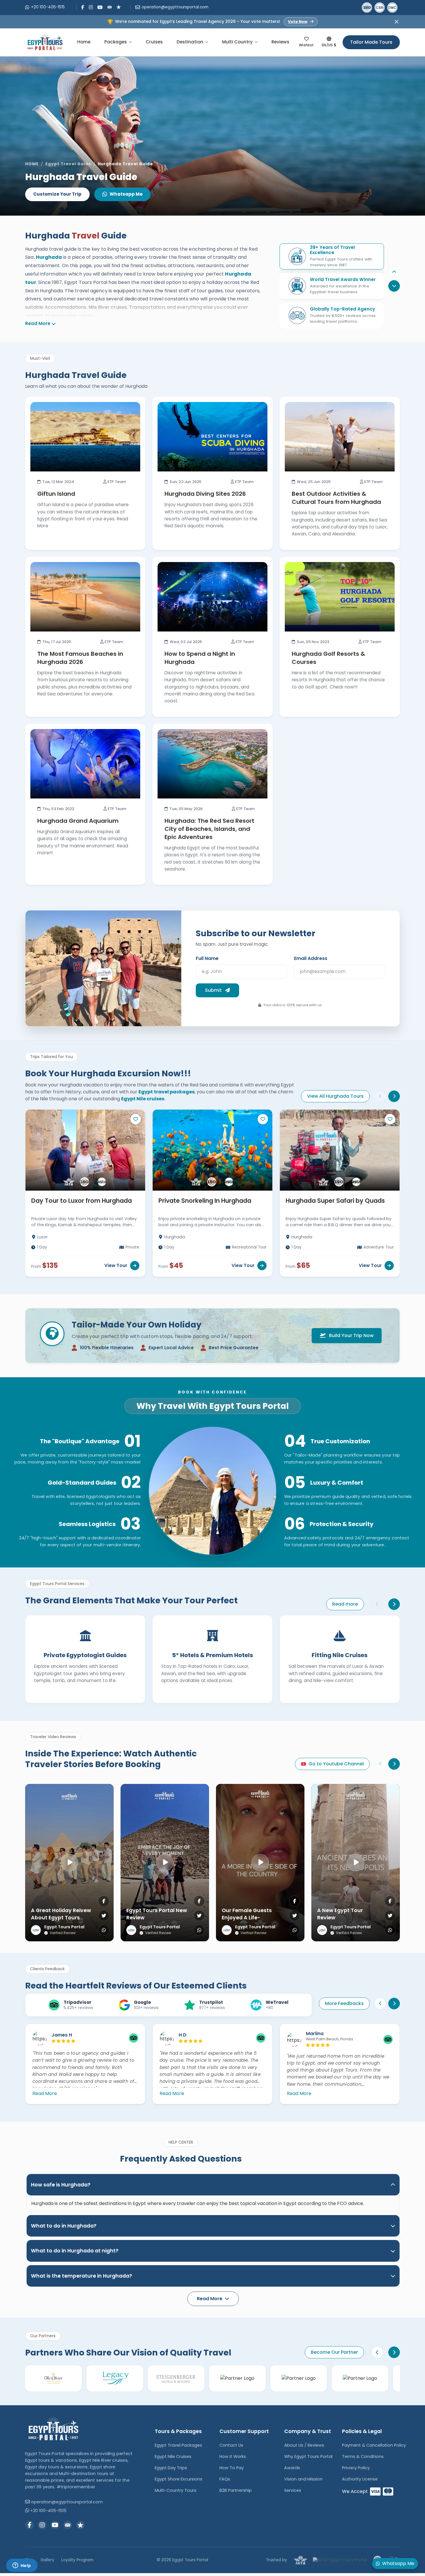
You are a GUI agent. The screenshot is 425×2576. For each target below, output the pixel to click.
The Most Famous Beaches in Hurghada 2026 (80, 658)
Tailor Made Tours (371, 42)
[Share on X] (104, 1916)
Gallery (47, 2560)
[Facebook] (83, 7)
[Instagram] (91, 7)
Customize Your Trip (57, 194)
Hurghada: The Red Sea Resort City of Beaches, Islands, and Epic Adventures (209, 829)
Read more (345, 1604)
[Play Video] (69, 1863)
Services (293, 2490)
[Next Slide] (394, 1096)
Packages (116, 42)
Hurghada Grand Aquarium (78, 821)
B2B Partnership (236, 2490)
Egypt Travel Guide (68, 164)
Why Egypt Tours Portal (308, 2456)
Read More (38, 323)
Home (84, 42)
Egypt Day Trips (171, 2468)
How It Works (233, 2456)
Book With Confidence (212, 1392)
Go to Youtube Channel (336, 1764)
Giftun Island (56, 494)
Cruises (154, 42)
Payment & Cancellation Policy (374, 2445)
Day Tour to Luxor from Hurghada (82, 1201)
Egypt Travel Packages (178, 2445)
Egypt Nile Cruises (173, 2456)
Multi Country (237, 42)
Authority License (360, 2479)
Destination (190, 42)
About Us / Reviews (304, 2445)
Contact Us (231, 2445)
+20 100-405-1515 (48, 7)
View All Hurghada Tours (335, 1096)
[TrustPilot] (119, 7)
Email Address (311, 958)
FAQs (225, 2479)
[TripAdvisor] (110, 7)
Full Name (207, 958)
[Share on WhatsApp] (104, 1930)
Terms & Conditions (363, 2456)
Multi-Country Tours (175, 2490)
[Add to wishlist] (136, 1119)
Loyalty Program (77, 2560)
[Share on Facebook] (104, 1901)
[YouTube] (100, 7)
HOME (32, 164)
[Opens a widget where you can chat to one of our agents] (22, 2566)
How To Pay (232, 2468)
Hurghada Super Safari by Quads (335, 1201)
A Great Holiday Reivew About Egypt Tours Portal (61, 1917)
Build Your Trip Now (351, 1335)
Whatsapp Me (126, 194)
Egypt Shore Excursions (179, 2479)
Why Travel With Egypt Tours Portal (213, 1406)
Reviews (280, 42)
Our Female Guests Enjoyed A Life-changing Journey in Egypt (249, 1921)
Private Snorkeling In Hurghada (205, 1201)
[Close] (397, 22)
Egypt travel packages (167, 1092)
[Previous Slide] (394, 272)
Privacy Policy (356, 2468)
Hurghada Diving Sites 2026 (205, 494)
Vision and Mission (303, 2479)
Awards (292, 2468)
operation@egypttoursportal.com (175, 7)
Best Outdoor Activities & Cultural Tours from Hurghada (336, 498)
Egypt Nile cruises (143, 1099)
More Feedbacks (344, 2003)
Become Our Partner (334, 2352)
